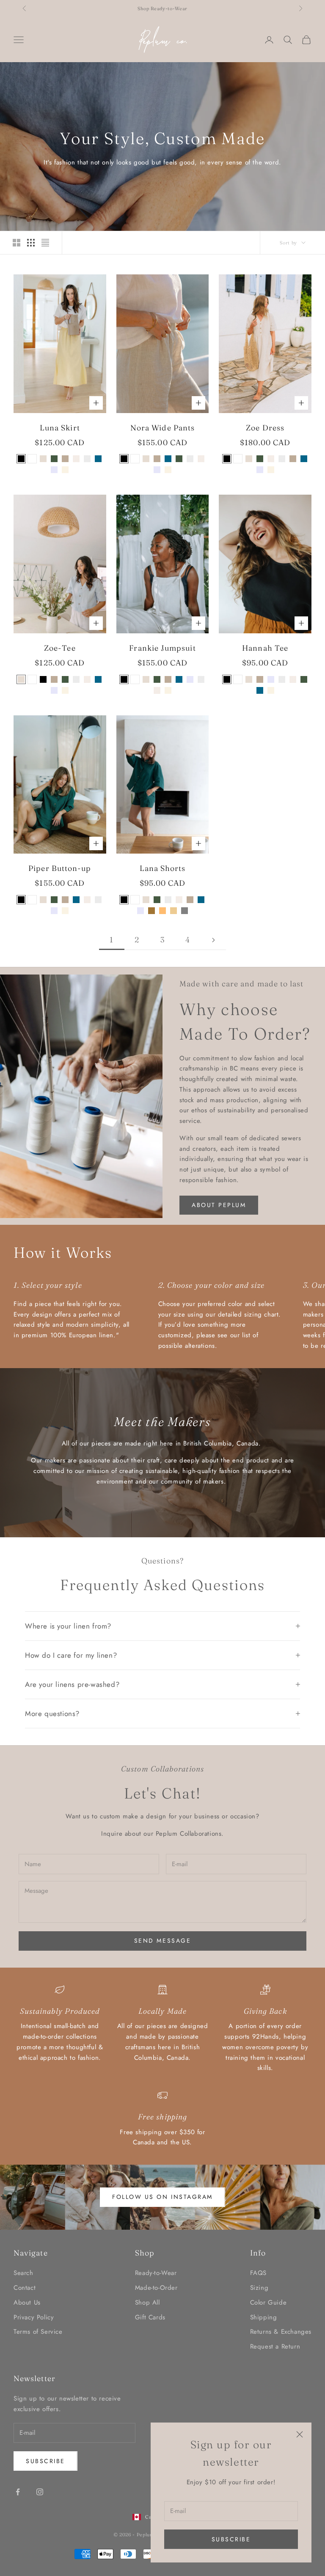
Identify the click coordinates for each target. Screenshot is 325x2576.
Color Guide (269, 2302)
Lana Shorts (163, 868)
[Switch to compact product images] (45, 243)
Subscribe (231, 2539)
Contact (25, 2288)
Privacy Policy (34, 2317)
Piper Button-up (60, 868)
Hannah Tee (265, 648)
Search (23, 2273)
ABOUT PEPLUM (219, 1205)
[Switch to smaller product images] (31, 243)
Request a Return (275, 2346)
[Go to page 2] (213, 940)
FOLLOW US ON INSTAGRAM (162, 2197)
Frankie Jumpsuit (162, 648)
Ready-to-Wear (156, 2273)
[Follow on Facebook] (18, 2492)
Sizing (259, 2288)
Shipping (264, 2317)
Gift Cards (150, 2317)
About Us (27, 2302)
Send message (162, 1941)
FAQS (258, 2273)
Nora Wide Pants (162, 428)
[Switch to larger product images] (17, 243)
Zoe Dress (265, 428)
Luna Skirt (60, 428)
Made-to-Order (156, 2288)
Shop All (147, 2302)
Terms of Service (38, 2332)
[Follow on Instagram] (40, 2492)
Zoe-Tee (60, 648)
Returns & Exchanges (281, 2332)
